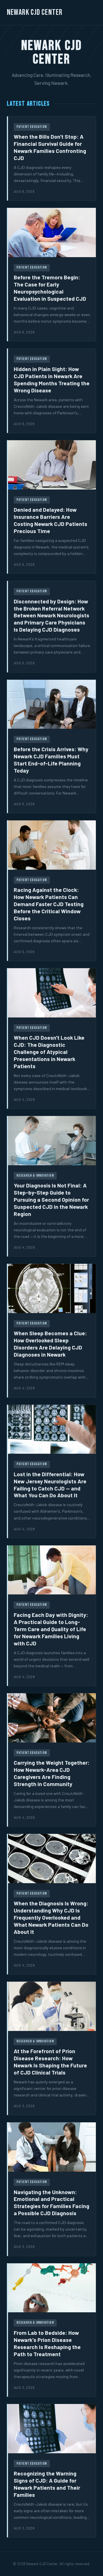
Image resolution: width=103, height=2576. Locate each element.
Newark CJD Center (35, 12)
